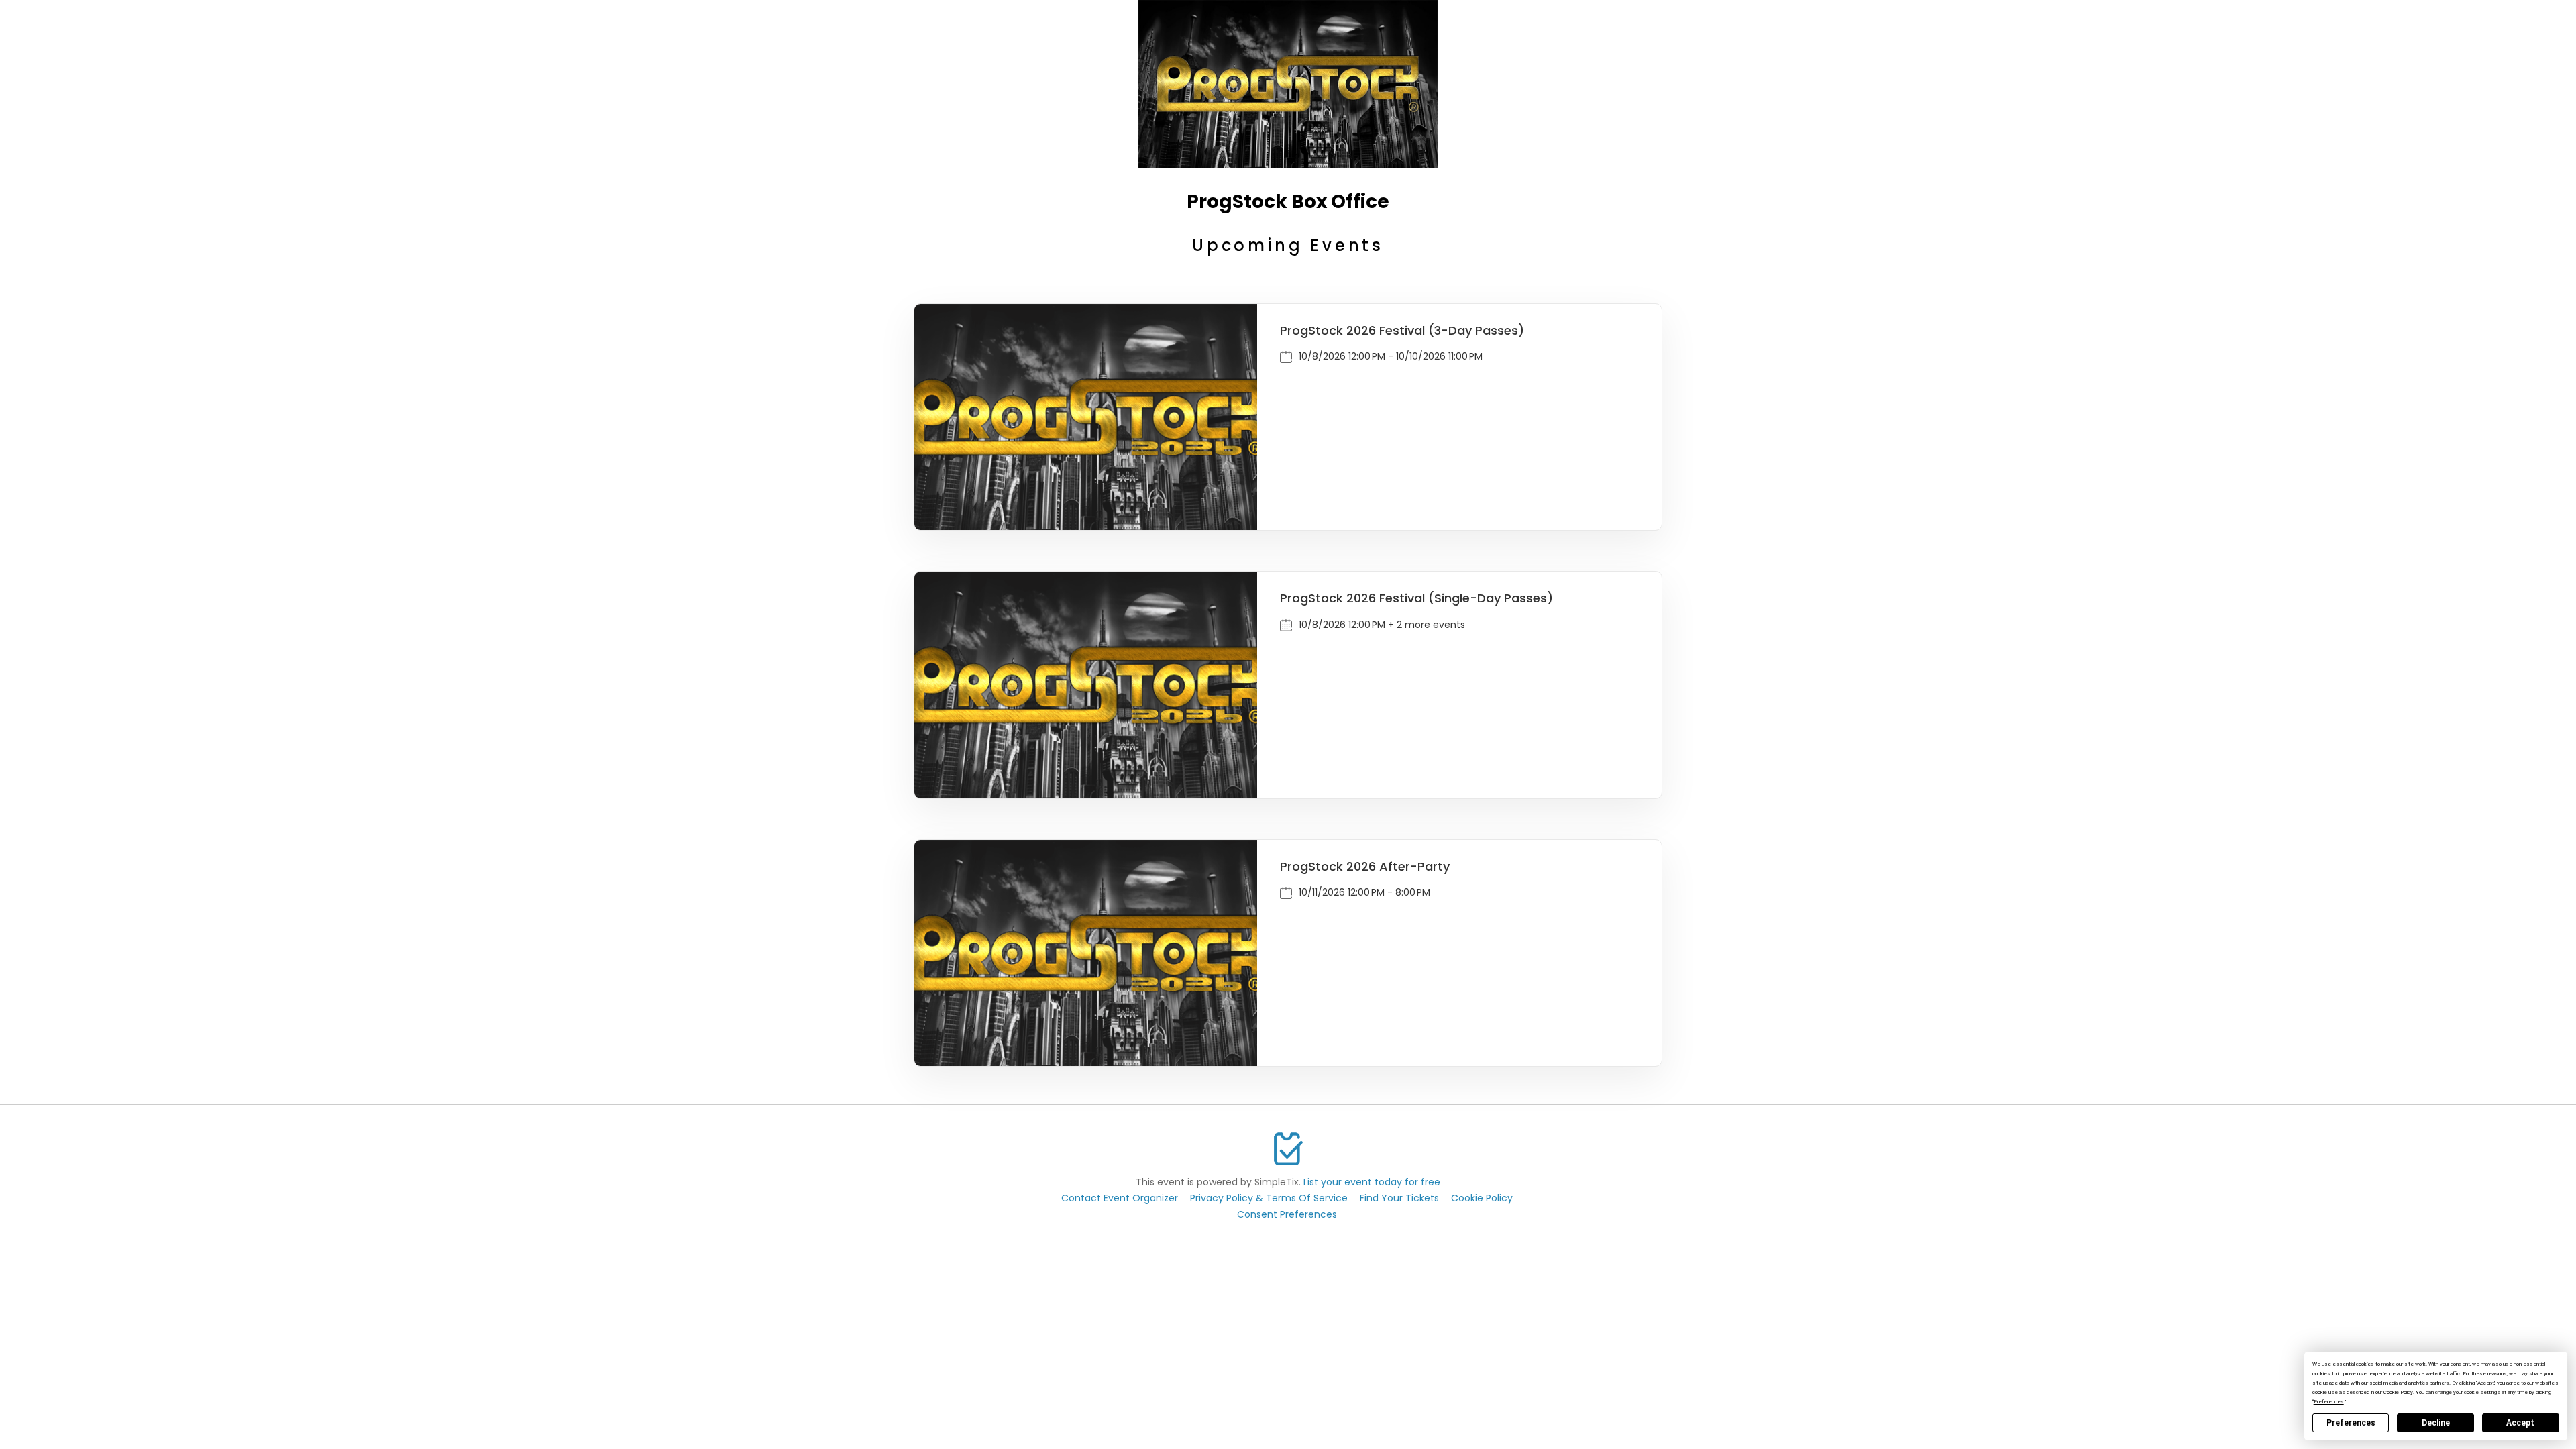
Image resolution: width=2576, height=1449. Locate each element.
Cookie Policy (1482, 1198)
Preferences (2351, 1423)
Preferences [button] (2329, 1402)
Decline (2436, 1423)
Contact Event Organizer (1120, 1198)
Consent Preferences (1287, 1214)
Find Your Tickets (1399, 1198)
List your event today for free (1372, 1182)
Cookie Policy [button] (2398, 1392)
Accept (2520, 1423)
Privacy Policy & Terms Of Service (1269, 1198)
